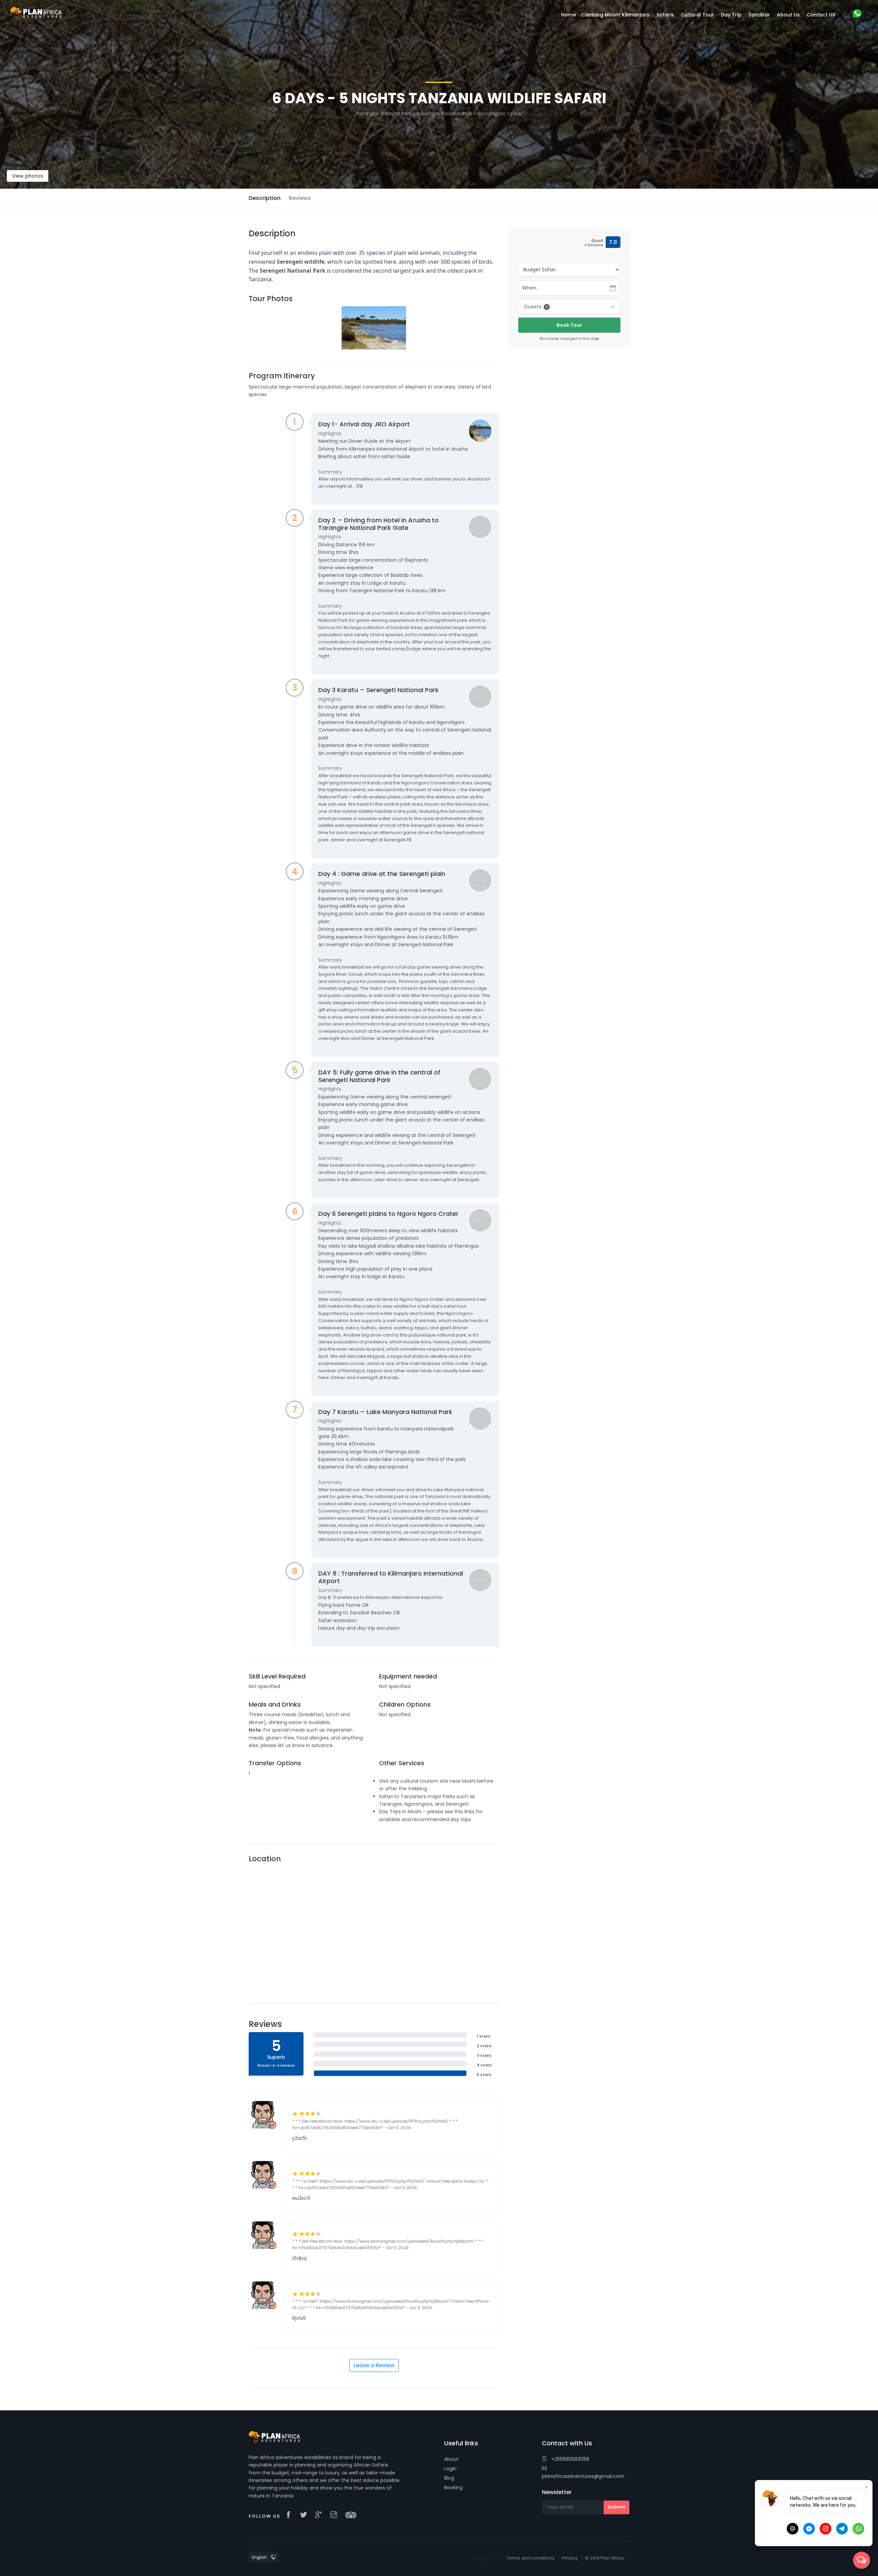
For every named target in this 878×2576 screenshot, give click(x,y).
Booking (453, 2488)
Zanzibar (759, 15)
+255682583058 (570, 2459)
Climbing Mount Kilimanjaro (615, 15)
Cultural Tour (697, 15)
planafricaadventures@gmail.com (583, 2476)
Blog (449, 2478)
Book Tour (569, 325)
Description (265, 198)
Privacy (570, 2558)
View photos (28, 176)
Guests (536, 307)
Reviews (300, 198)
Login (450, 2469)
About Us (788, 15)
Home (568, 15)
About (451, 2459)
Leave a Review (374, 2365)
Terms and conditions (530, 2558)
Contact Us (821, 15)
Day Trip (731, 15)
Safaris (665, 15)
